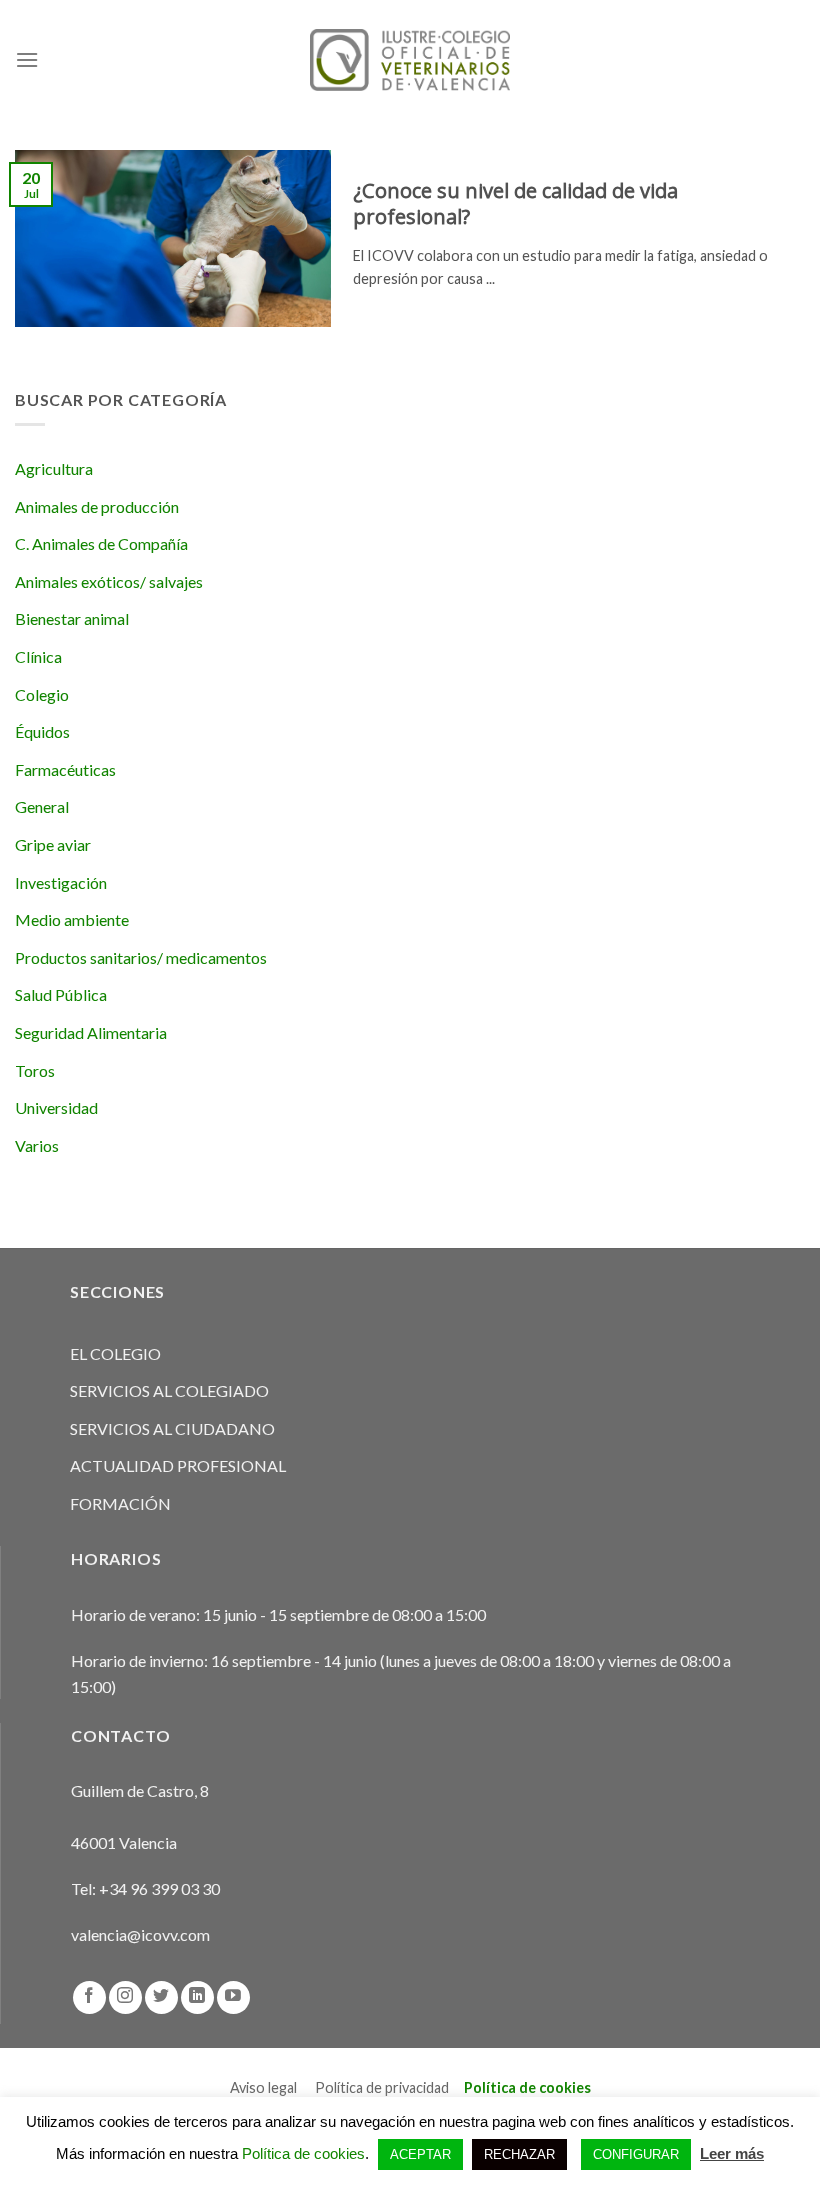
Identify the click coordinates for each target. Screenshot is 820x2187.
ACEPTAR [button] (420, 2154)
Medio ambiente (72, 919)
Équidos (42, 731)
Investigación (61, 882)
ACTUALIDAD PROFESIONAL (178, 1465)
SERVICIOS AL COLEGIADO (169, 1390)
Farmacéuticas (65, 769)
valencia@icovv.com (140, 1934)
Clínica (38, 656)
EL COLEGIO (115, 1353)
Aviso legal (263, 2087)
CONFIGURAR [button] (636, 2154)
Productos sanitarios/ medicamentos (141, 957)
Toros (35, 1070)
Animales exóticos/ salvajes (109, 581)
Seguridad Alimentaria (91, 1032)
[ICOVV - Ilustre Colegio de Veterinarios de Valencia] (410, 59)
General (42, 806)
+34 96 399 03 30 (159, 1888)
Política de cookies (527, 2087)
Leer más (732, 2153)
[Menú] (27, 59)
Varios (37, 1145)
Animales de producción (97, 506)
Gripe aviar (53, 844)
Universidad (56, 1107)
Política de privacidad (382, 2087)
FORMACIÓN (120, 1503)
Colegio (42, 694)
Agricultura (54, 468)
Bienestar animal (72, 618)
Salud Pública (61, 994)
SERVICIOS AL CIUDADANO (172, 1428)
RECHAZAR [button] (519, 2154)
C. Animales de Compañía (101, 543)
